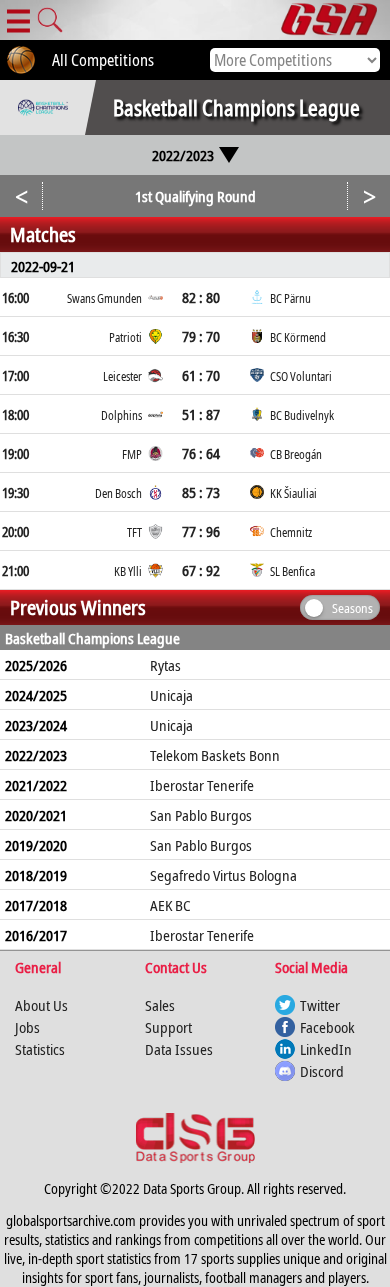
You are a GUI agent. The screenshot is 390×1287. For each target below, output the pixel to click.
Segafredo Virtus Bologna (223, 875)
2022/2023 (183, 155)
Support (168, 1027)
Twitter (320, 1005)
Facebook (327, 1027)
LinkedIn (326, 1049)
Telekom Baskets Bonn (215, 755)
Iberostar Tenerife (202, 785)
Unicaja (171, 695)
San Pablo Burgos (201, 815)
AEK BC (170, 905)
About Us (41, 1005)
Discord (322, 1071)
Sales (160, 1005)
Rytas (165, 665)
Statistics (40, 1049)
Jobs (27, 1027)
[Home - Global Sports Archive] (335, 20)
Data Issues (179, 1049)
